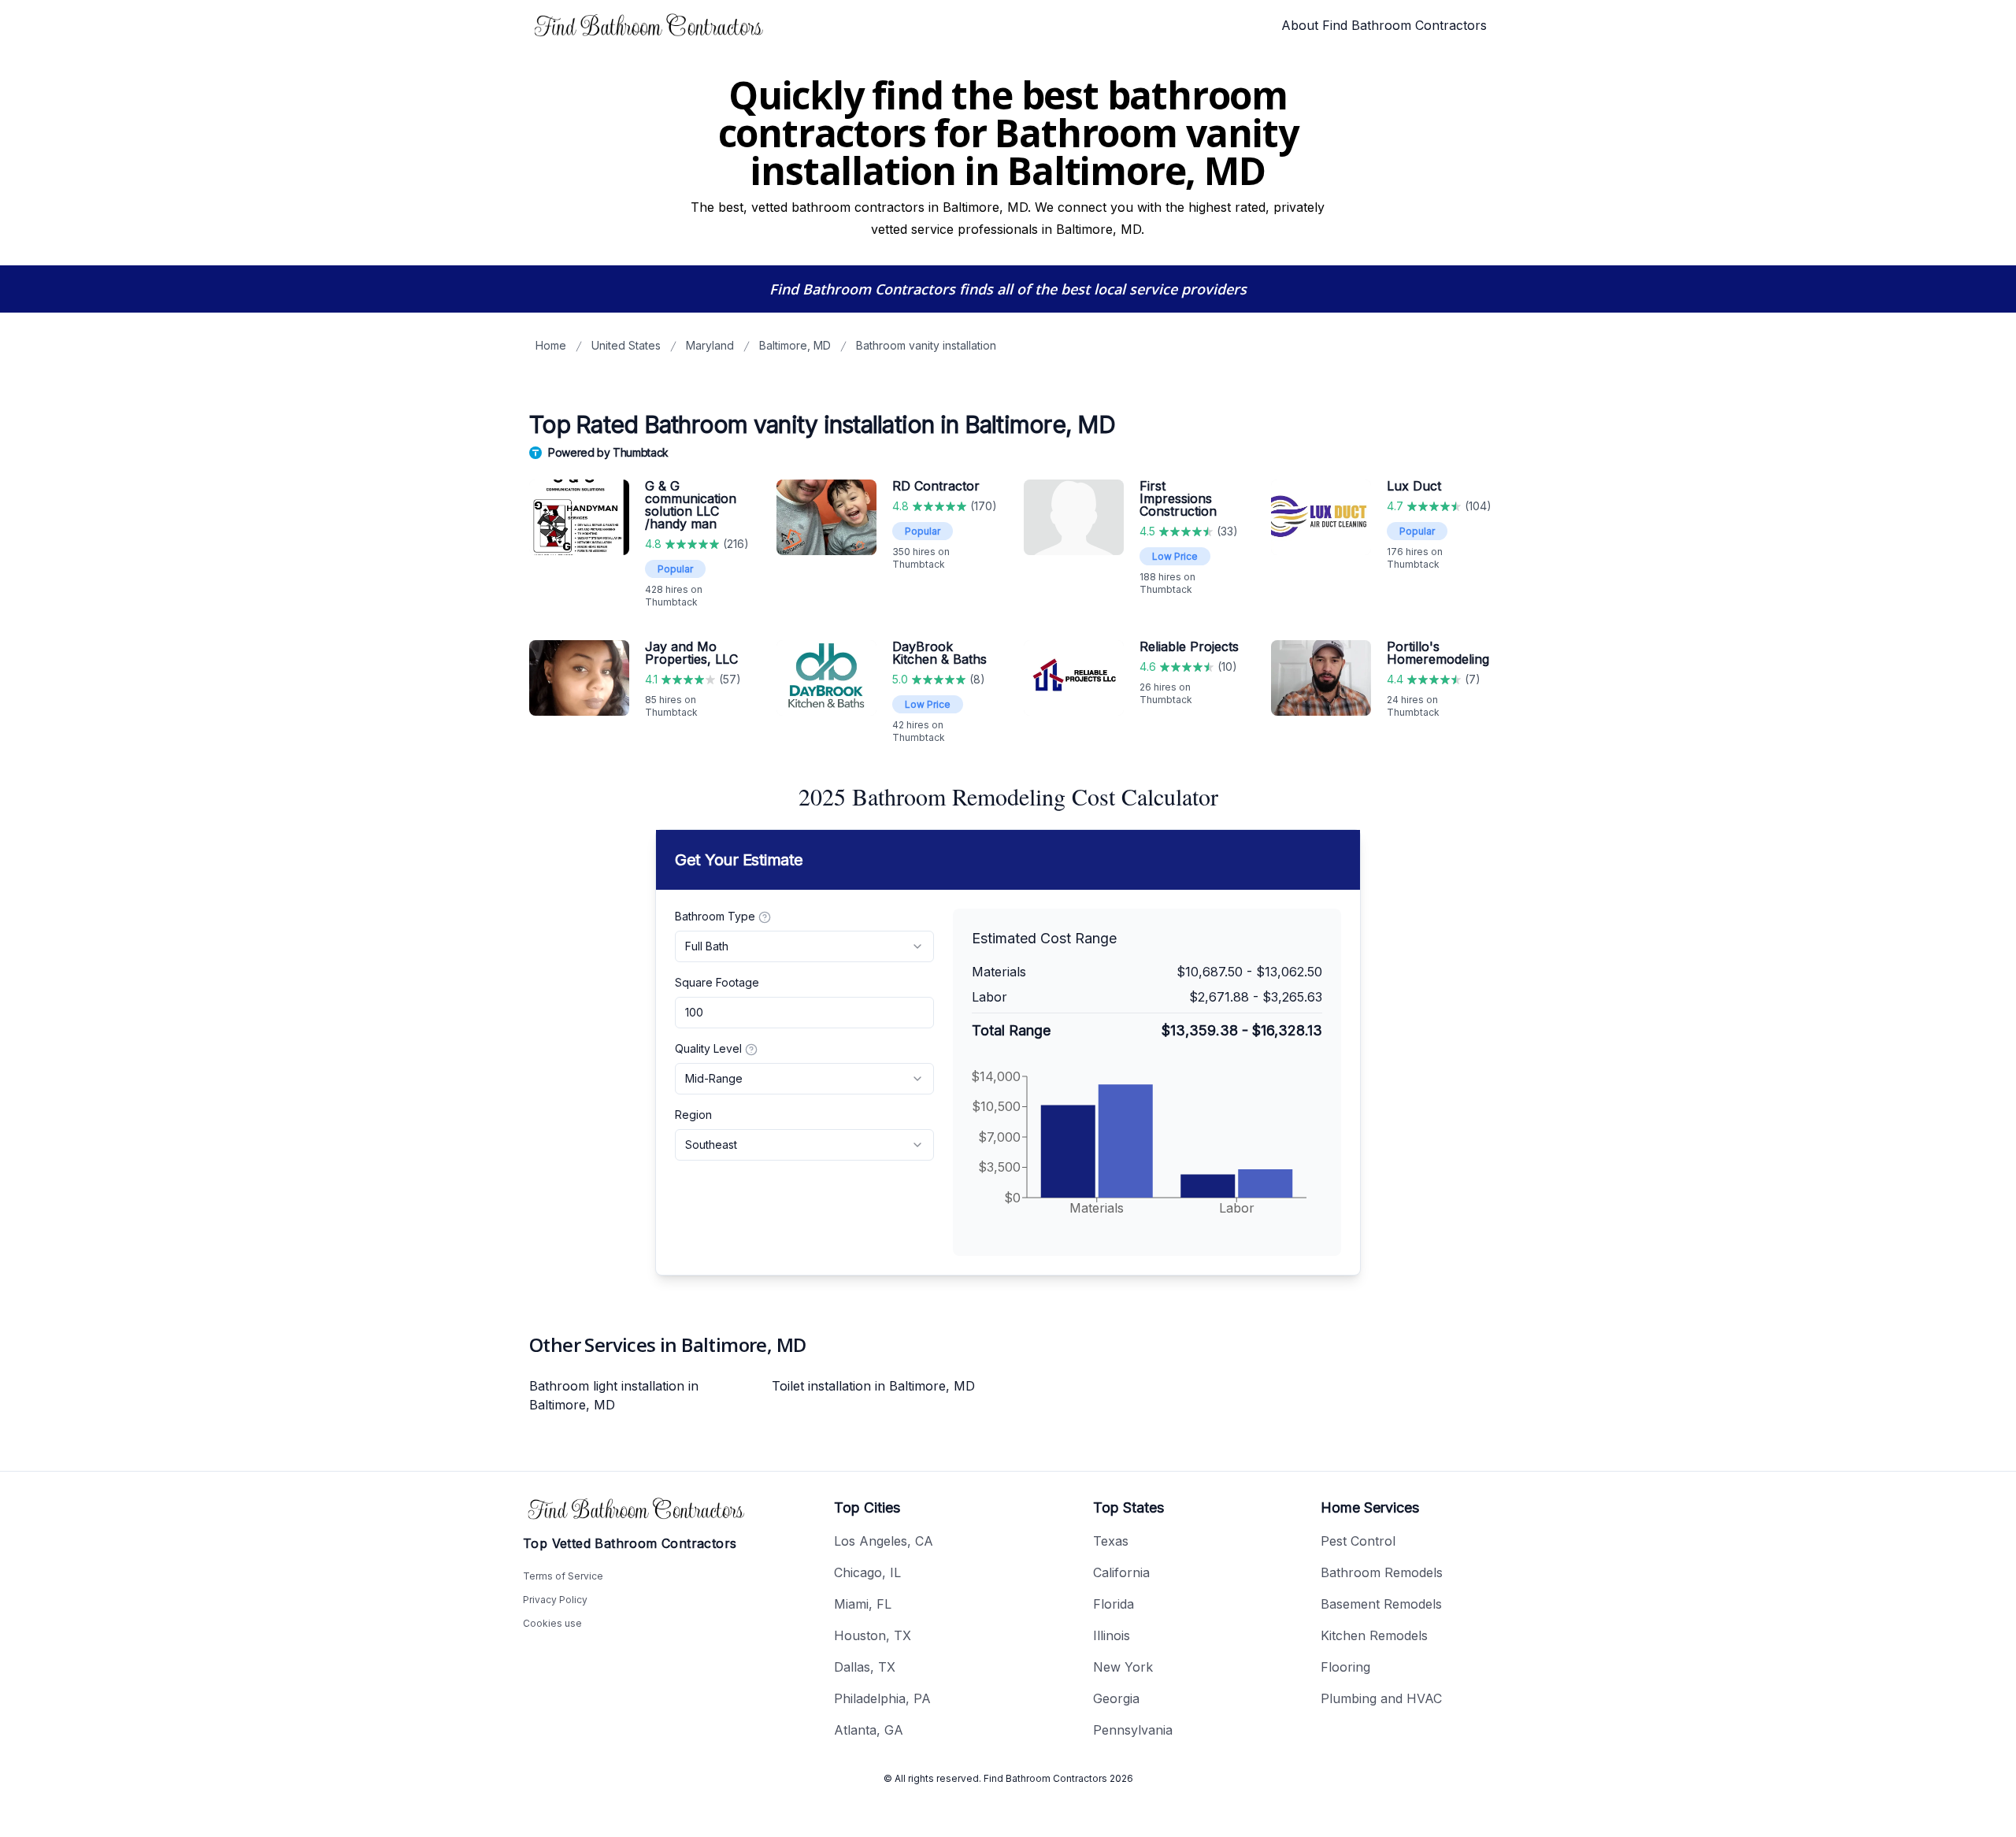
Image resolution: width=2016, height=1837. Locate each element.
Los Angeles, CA (884, 1541)
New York (1123, 1667)
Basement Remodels (1381, 1604)
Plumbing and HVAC (1381, 1698)
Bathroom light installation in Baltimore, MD (614, 1395)
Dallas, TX (865, 1667)
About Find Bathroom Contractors (1384, 25)
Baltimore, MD (795, 345)
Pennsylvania (1133, 1730)
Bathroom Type (715, 916)
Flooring (1345, 1667)
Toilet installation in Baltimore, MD (873, 1386)
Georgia (1116, 1698)
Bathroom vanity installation (926, 345)
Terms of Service (563, 1576)
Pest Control (1358, 1541)
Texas (1111, 1541)
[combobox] (804, 946)
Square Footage (717, 982)
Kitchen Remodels (1374, 1635)
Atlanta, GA (869, 1730)
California (1121, 1572)
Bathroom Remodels (1382, 1572)
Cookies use (552, 1623)
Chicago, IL (867, 1572)
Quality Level (708, 1048)
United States (626, 345)
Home (551, 345)
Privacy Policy (555, 1600)
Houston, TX (873, 1635)
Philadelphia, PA (882, 1698)
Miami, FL (863, 1604)
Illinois (1112, 1635)
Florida (1114, 1604)
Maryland (710, 345)
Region (693, 1115)
